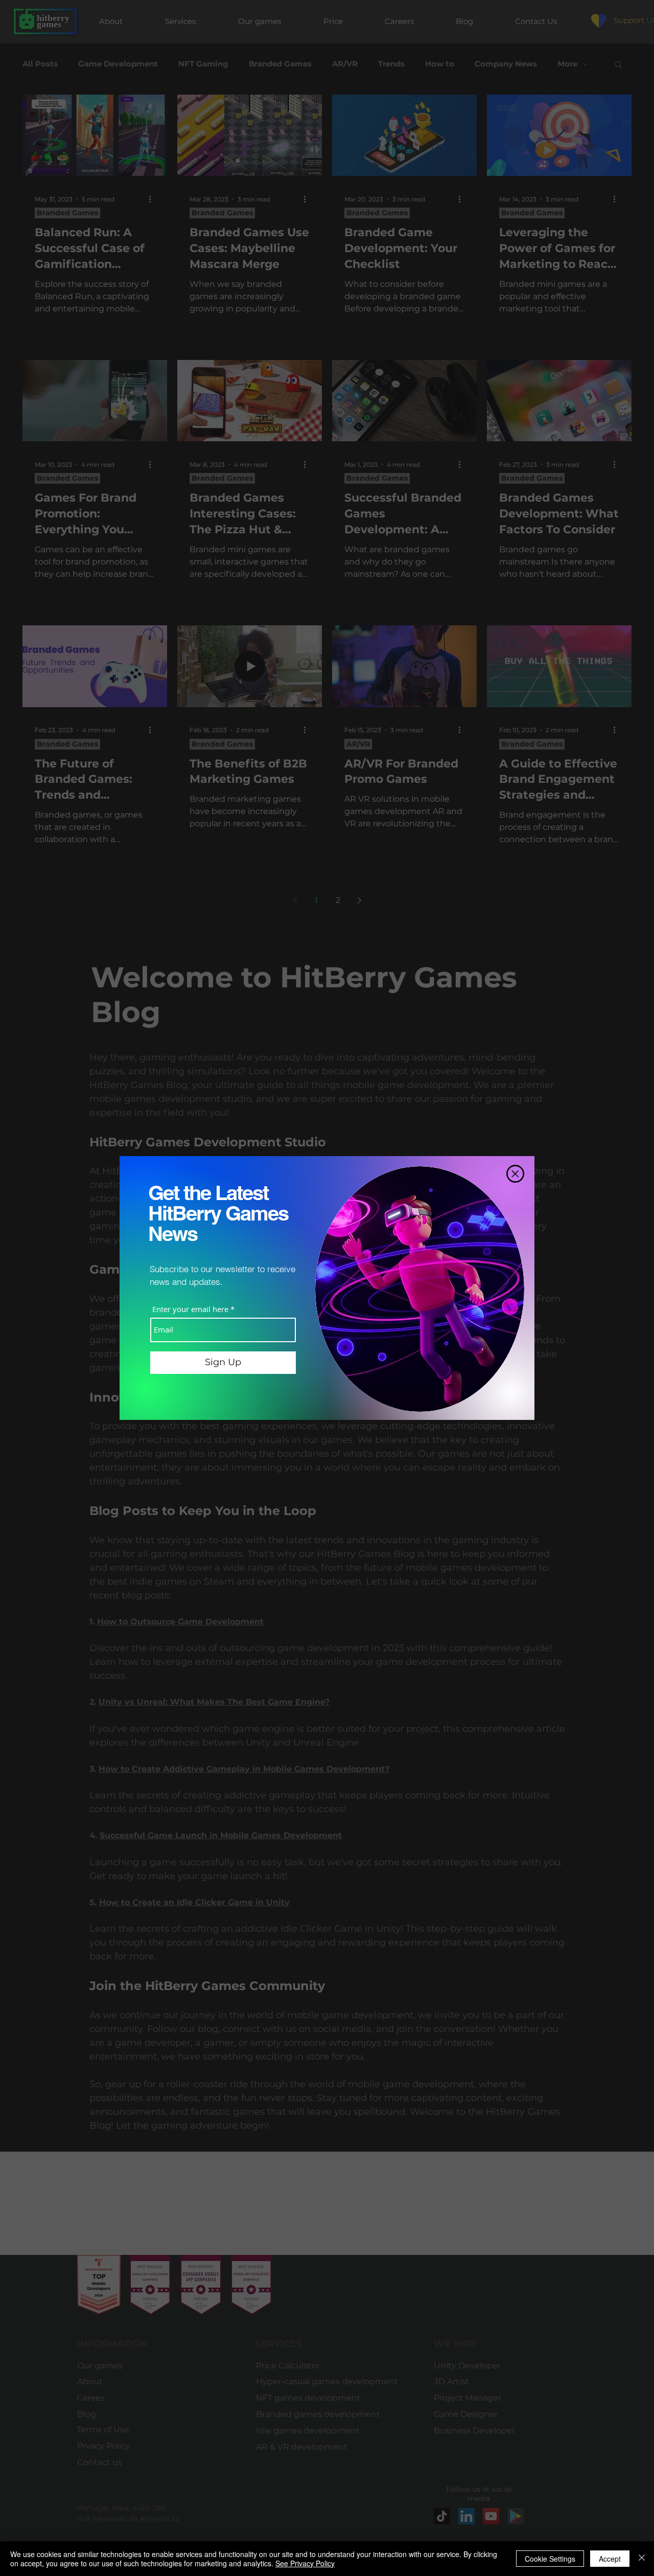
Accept (610, 2559)
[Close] (642, 2559)
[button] (515, 1174)
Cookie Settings (550, 2559)
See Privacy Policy (305, 2563)
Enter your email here (190, 1309)
